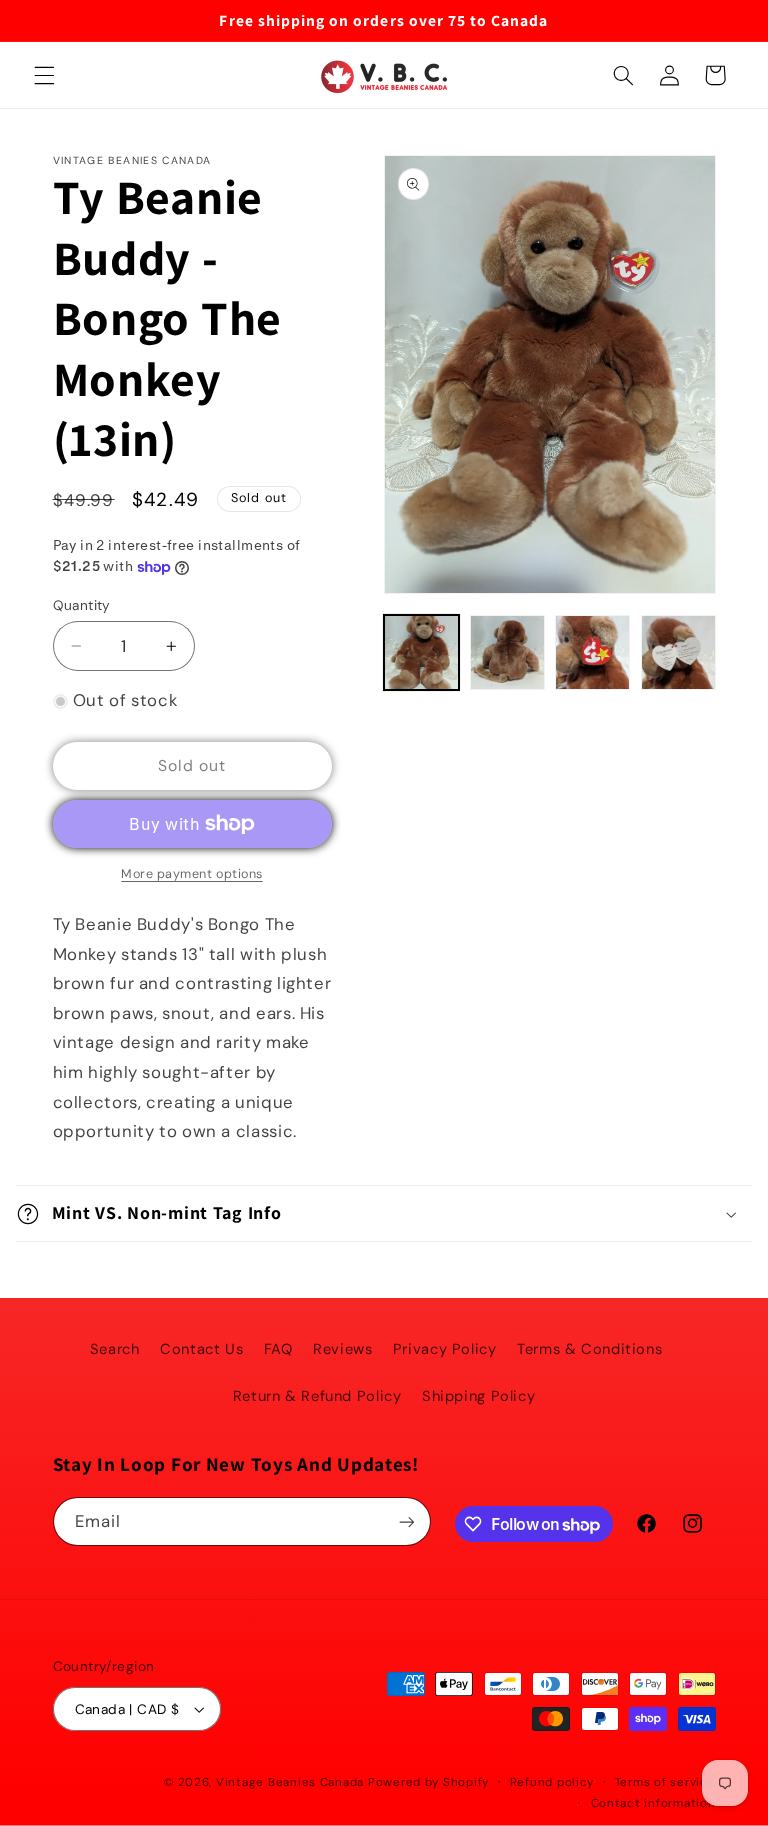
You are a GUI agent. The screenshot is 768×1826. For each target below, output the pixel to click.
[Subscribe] (406, 1521)
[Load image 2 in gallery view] (507, 652)
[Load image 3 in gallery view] (592, 652)
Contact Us (201, 1349)
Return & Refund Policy (317, 1396)
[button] (44, 75)
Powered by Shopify (428, 1782)
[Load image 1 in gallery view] (421, 652)
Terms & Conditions (589, 1349)
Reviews (342, 1349)
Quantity (82, 605)
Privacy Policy (445, 1349)
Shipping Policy (478, 1396)
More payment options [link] (192, 874)
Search (115, 1349)
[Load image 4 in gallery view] (678, 652)
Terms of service (665, 1782)
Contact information (653, 1803)
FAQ (278, 1349)
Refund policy (552, 1782)
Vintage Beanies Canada (290, 1782)
